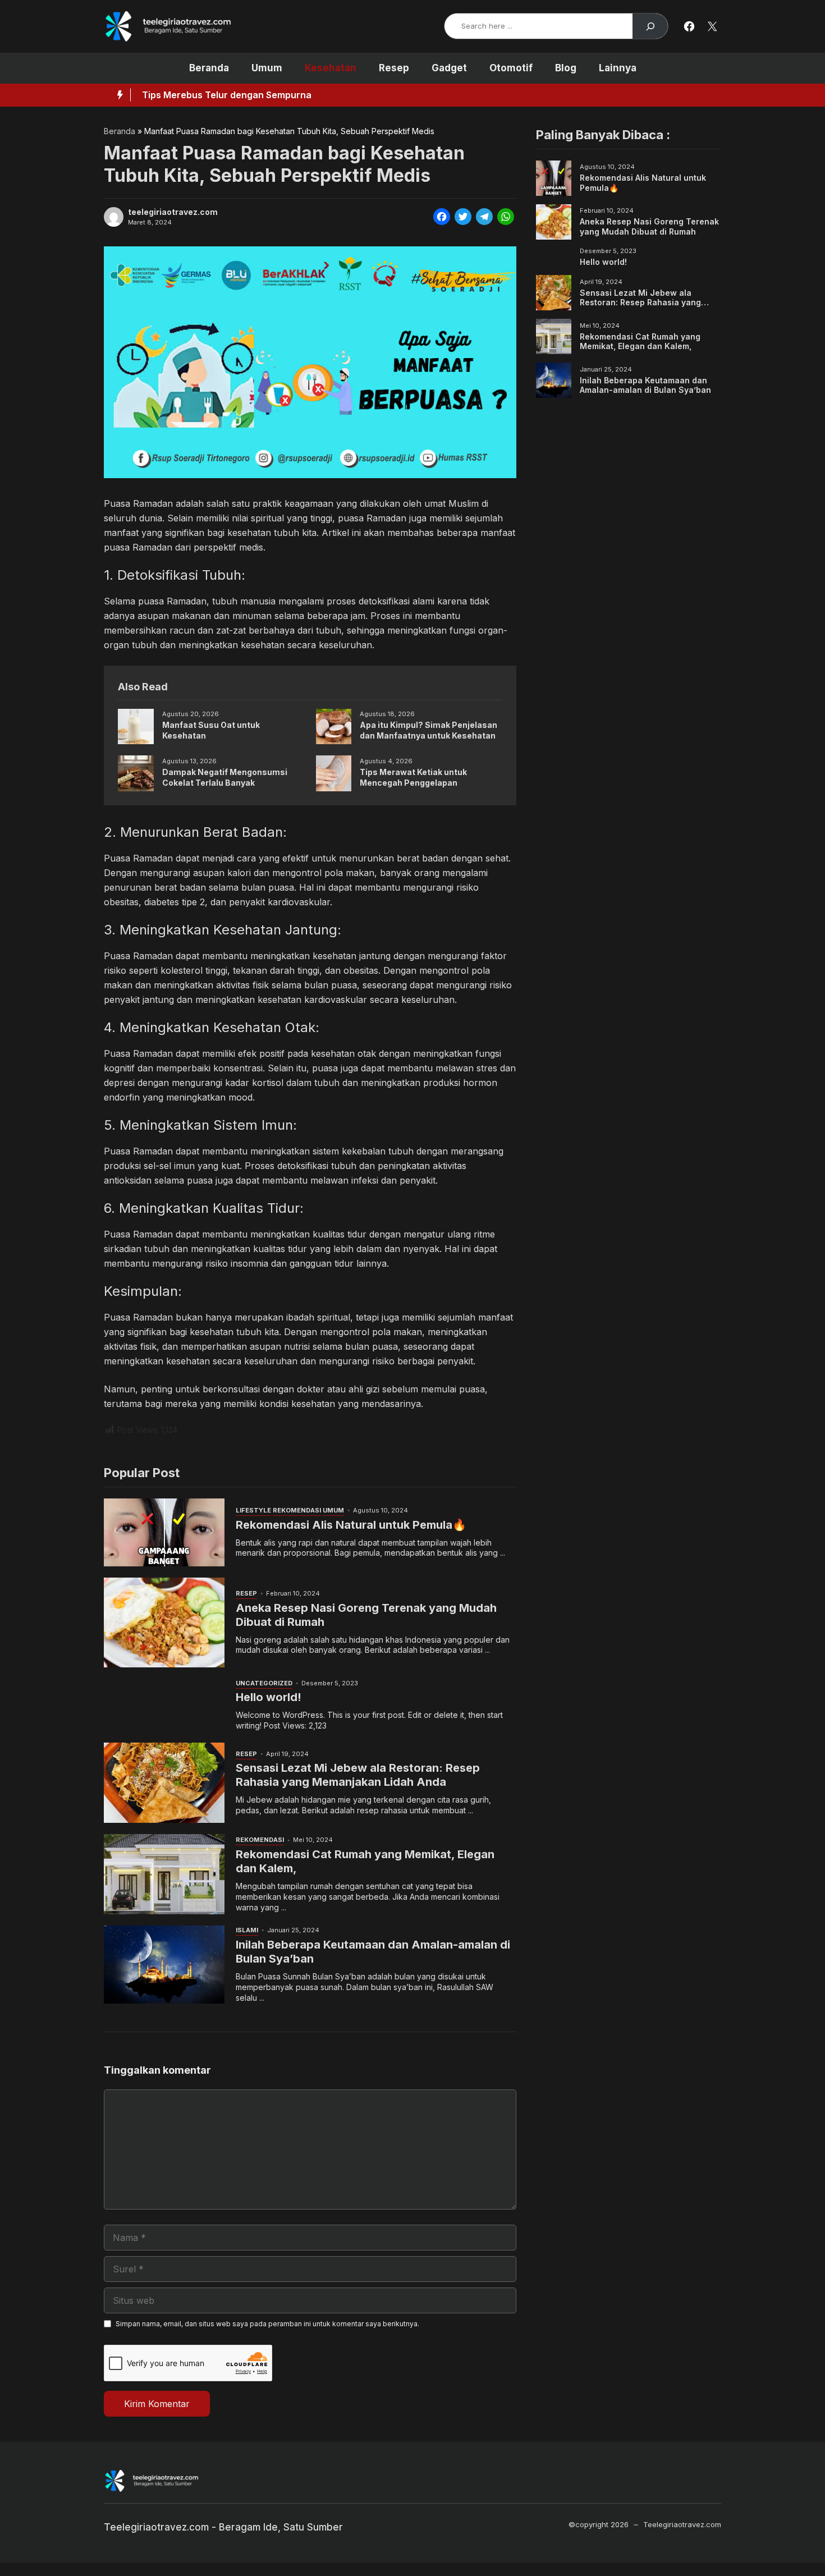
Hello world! (269, 1697)
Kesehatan (331, 68)
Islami (247, 1930)
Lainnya (618, 68)
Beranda (209, 68)
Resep (394, 68)
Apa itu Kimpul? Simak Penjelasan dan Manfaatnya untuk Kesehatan (428, 730)
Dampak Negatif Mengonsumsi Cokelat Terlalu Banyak (225, 777)
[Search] (650, 26)
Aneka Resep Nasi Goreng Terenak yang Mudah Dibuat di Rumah (649, 226)
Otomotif (511, 68)
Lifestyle (253, 1510)
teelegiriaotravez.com (173, 212)
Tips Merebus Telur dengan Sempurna (227, 95)
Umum (267, 68)
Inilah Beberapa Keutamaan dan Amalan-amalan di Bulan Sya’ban (645, 385)
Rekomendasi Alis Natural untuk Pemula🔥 (351, 1525)
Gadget (449, 68)
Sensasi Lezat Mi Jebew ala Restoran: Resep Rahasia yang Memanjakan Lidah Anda (358, 1775)
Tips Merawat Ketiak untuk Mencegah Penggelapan (413, 777)
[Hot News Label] (117, 95)
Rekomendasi (297, 1510)
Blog (566, 68)
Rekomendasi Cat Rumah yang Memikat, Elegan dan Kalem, (640, 341)
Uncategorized (264, 1683)
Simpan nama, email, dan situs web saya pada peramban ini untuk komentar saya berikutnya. (267, 2324)
